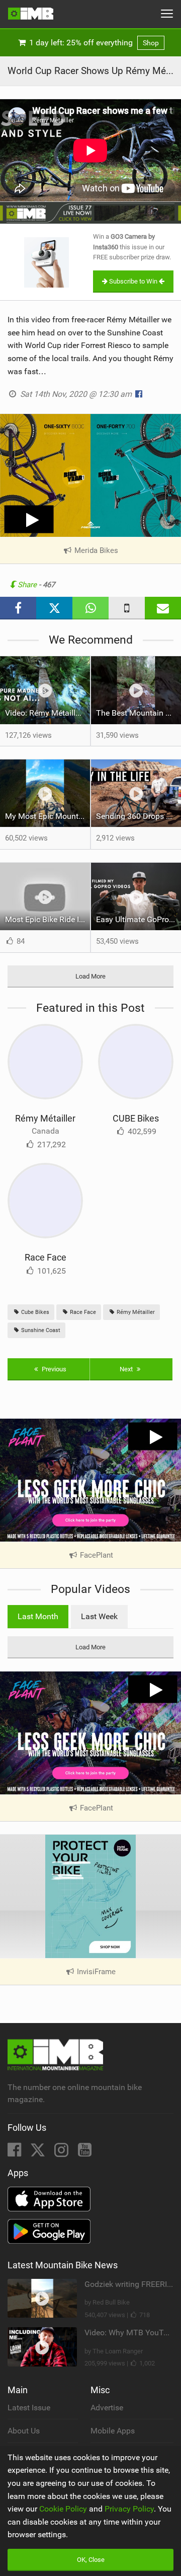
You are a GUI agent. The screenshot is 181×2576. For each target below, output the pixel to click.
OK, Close (91, 2560)
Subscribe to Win (133, 281)
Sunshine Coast (40, 1330)
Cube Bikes (34, 1312)
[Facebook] (15, 2153)
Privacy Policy (129, 2509)
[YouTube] (85, 2153)
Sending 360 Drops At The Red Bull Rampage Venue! (139, 816)
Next (127, 1369)
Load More (90, 976)
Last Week (99, 1616)
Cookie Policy (63, 2509)
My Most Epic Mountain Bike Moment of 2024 (48, 816)
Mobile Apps (113, 2431)
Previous (53, 1369)
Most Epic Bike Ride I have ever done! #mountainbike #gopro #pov (48, 919)
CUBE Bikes (136, 1118)
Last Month (38, 1616)
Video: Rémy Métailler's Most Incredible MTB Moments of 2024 (48, 713)
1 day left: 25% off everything (93, 43)
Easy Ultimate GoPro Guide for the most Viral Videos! (139, 919)
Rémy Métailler (45, 1118)
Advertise (107, 2408)
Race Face (46, 1257)
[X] (39, 2153)
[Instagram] (62, 2153)
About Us (24, 2431)
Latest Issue (29, 2408)
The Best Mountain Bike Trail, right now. (139, 713)
